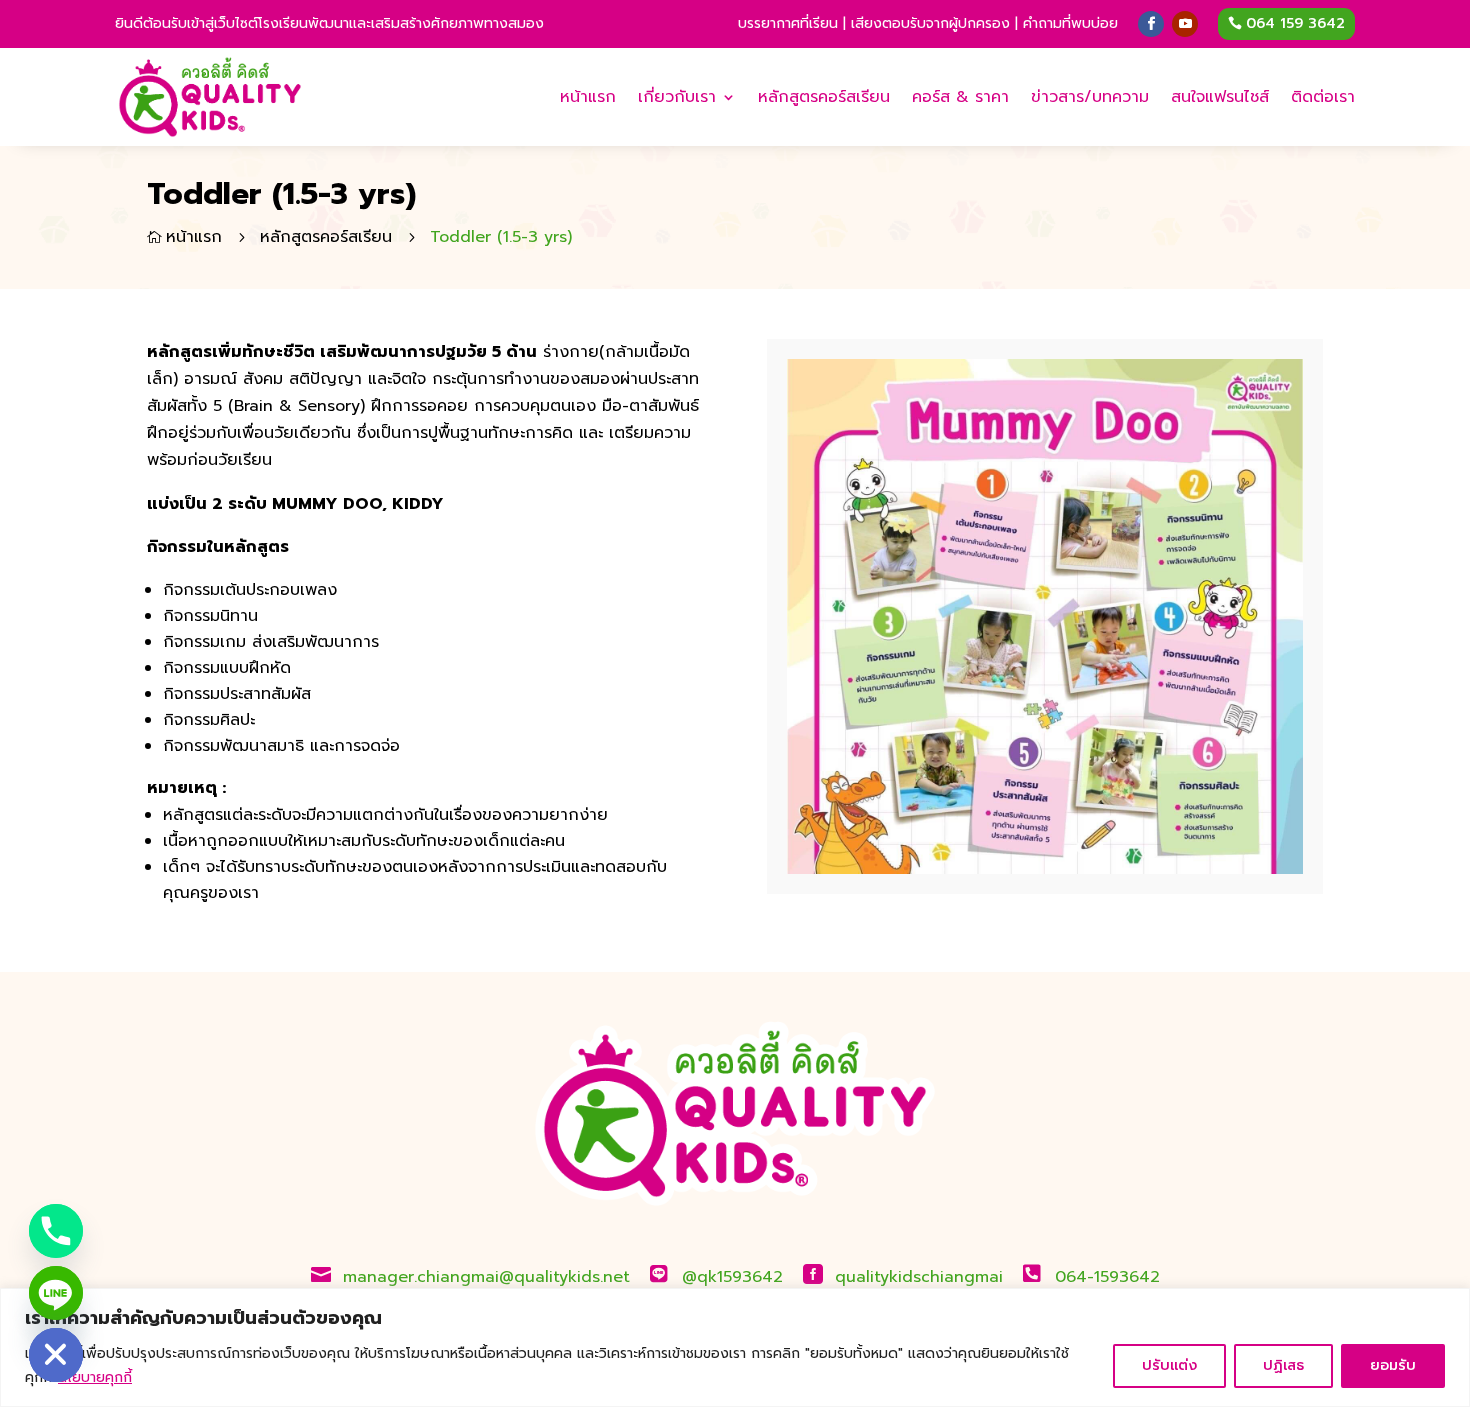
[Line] (56, 1293)
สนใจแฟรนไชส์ (1220, 97)
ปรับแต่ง (1169, 1365)
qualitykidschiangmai (919, 1277)
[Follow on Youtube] (1185, 24)
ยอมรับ (1393, 1365)
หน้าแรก (588, 97)
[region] (735, 1347)
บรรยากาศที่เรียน (788, 23)
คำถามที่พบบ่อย (1070, 23)
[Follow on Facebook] (1151, 24)
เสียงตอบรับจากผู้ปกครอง (930, 23)
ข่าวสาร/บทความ (1090, 97)
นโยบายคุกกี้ (95, 1377)
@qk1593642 (732, 1277)
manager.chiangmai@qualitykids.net (486, 1277)
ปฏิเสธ (1283, 1365)
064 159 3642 (1295, 23)
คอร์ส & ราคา (960, 97)
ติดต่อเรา (1323, 97)
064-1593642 (1107, 1277)
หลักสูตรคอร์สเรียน (824, 97)
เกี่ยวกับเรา (677, 97)
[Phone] (56, 1231)
